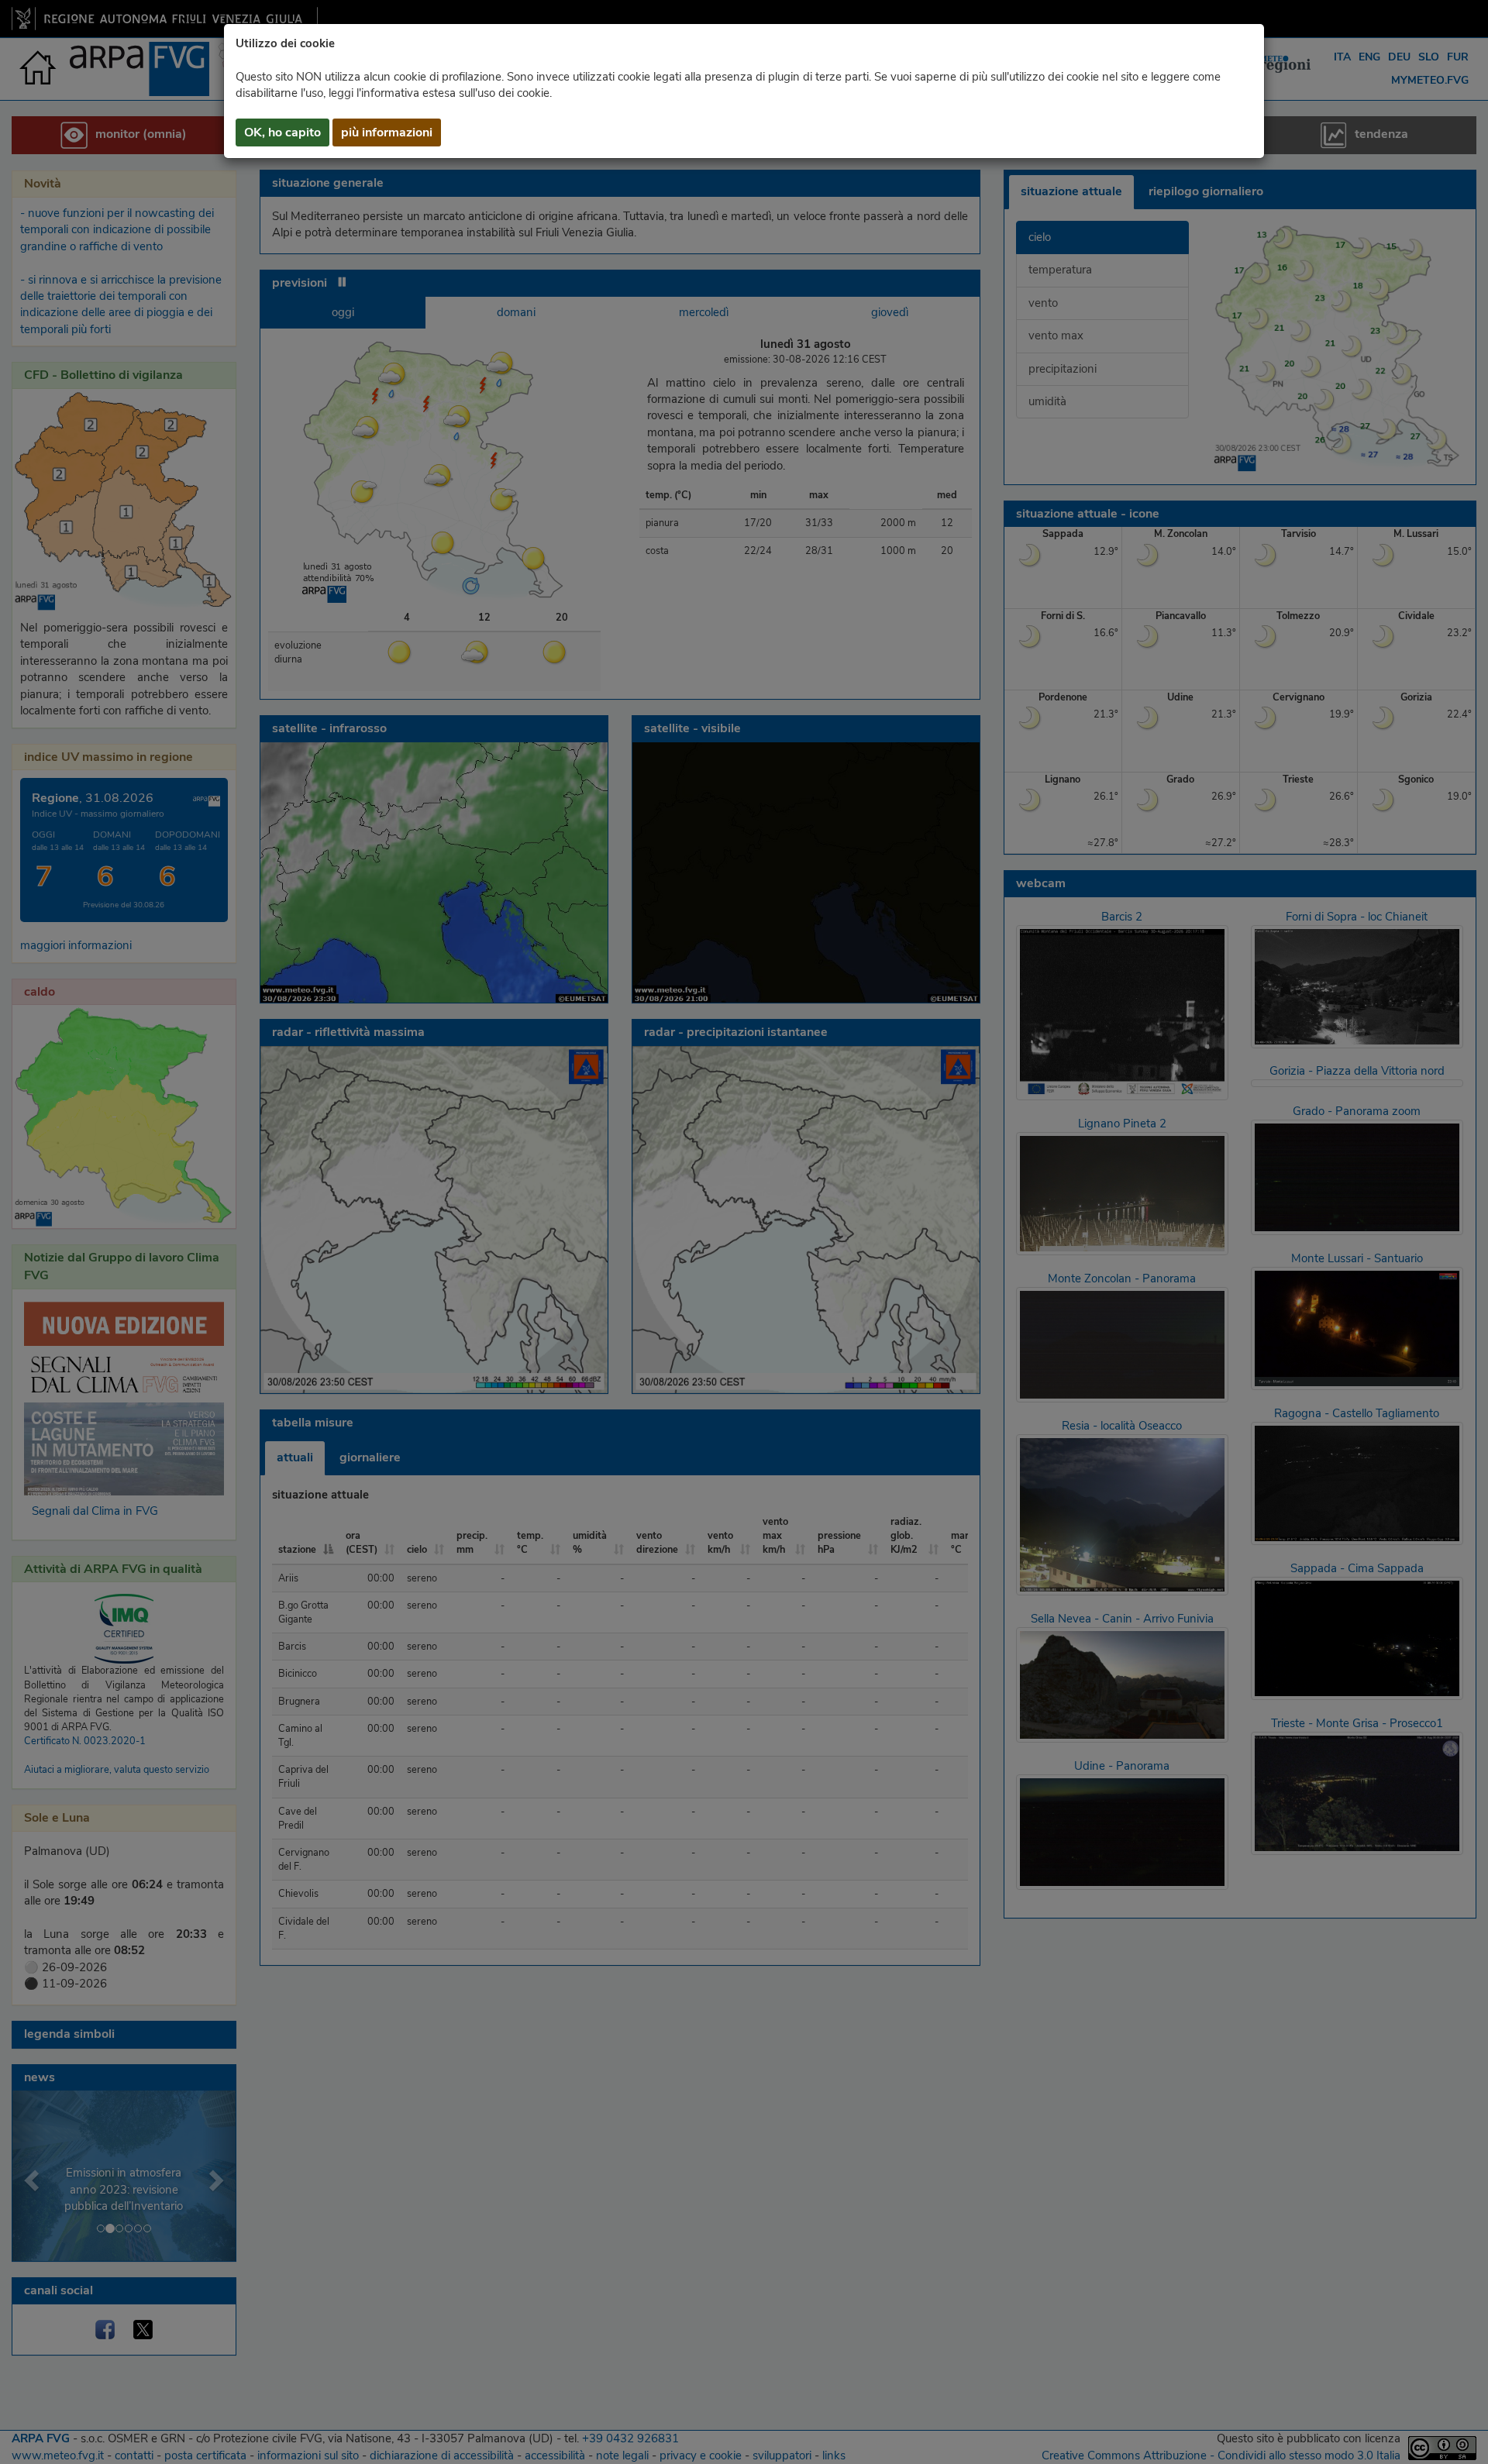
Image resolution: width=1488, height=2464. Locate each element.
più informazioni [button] (387, 132)
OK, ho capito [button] (282, 132)
